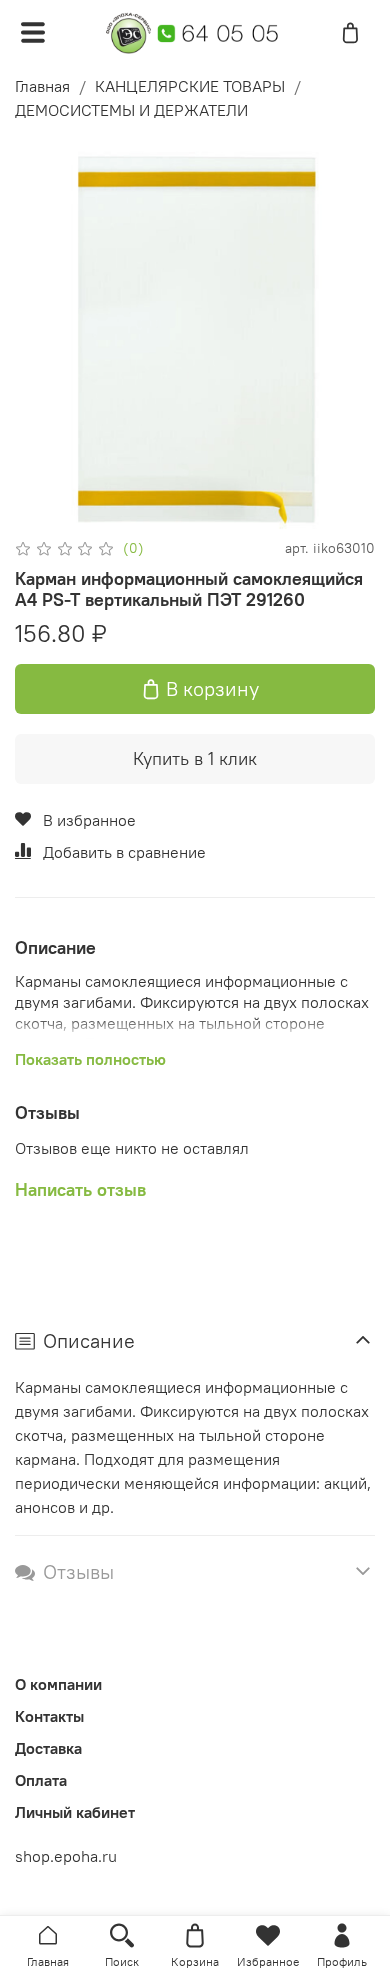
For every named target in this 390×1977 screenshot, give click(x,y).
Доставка (48, 1748)
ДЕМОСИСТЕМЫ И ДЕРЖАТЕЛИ (131, 110)
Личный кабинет (75, 1812)
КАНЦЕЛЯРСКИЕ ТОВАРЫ (190, 86)
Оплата (41, 1780)
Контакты (49, 1716)
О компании (58, 1684)
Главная (42, 86)
